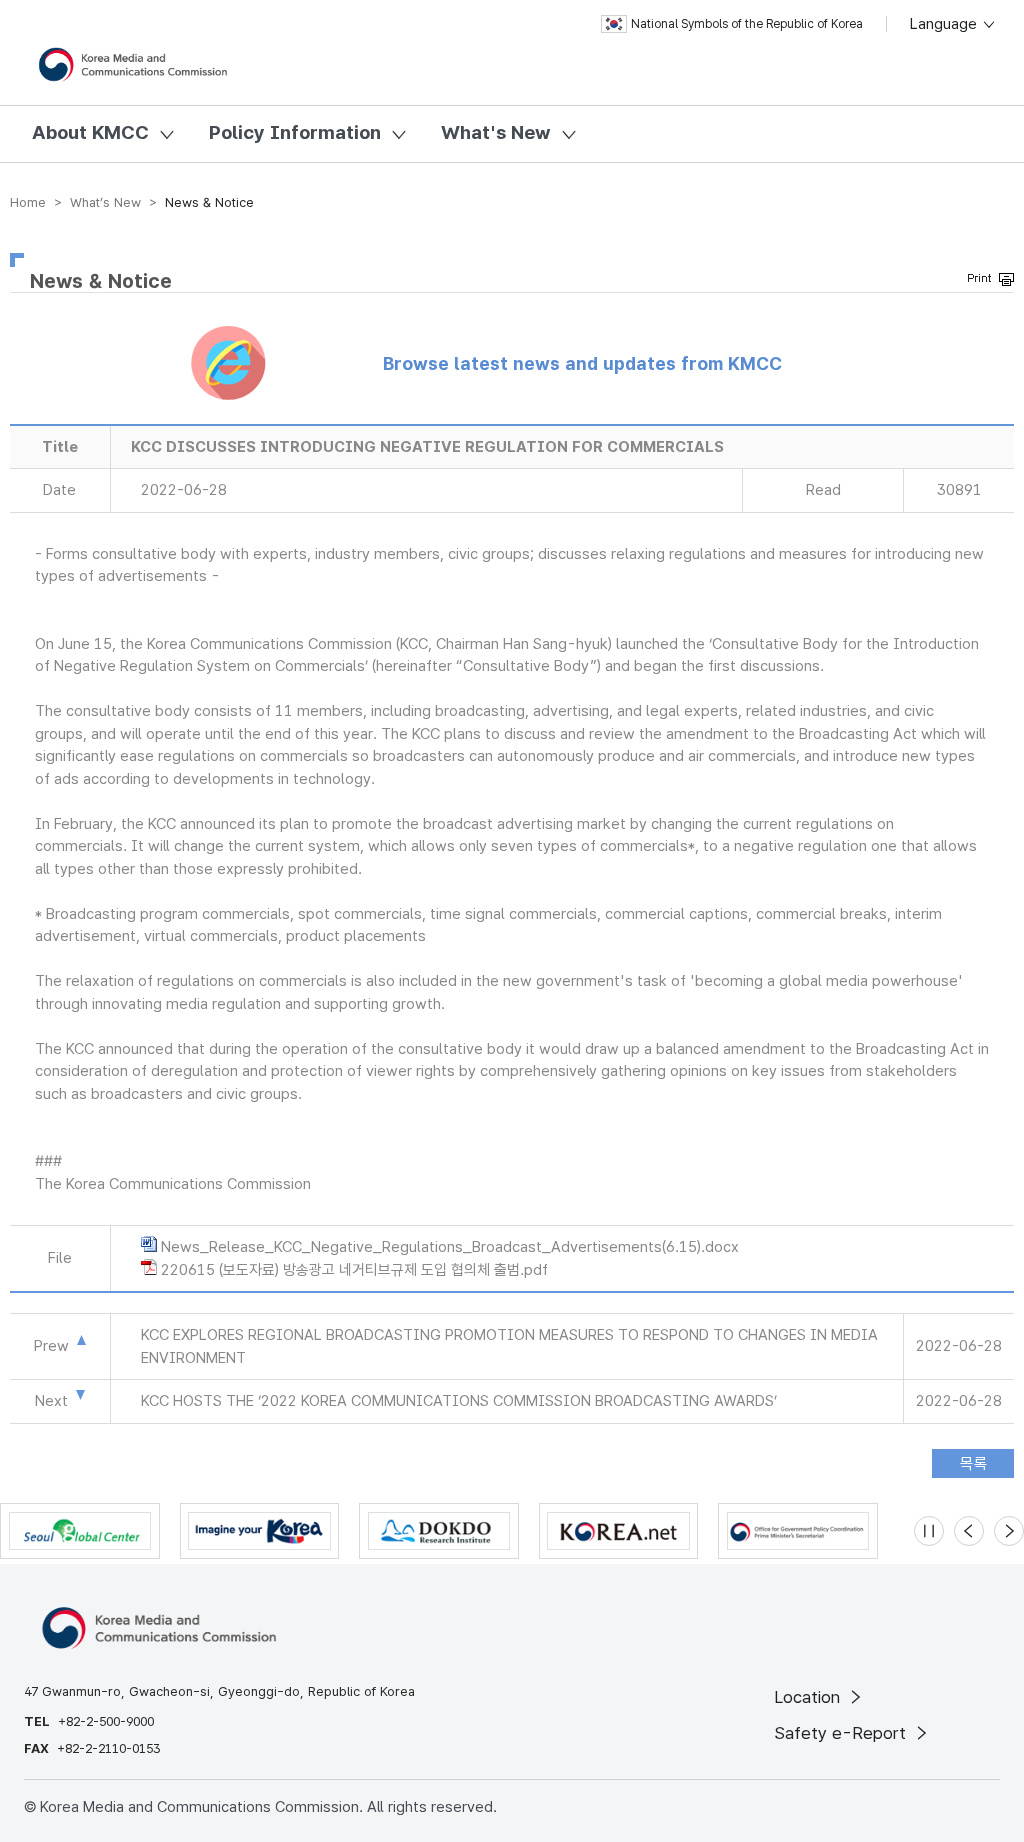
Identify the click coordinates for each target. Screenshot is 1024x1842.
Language (945, 24)
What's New (496, 132)
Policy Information (295, 132)
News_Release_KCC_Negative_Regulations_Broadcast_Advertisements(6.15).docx (450, 1247)
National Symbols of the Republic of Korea (747, 24)
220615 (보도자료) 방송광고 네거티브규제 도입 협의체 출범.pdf (354, 1270)
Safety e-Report (842, 1733)
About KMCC (90, 132)
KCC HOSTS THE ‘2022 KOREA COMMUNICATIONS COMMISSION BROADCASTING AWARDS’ (459, 1401)
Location (809, 1697)
